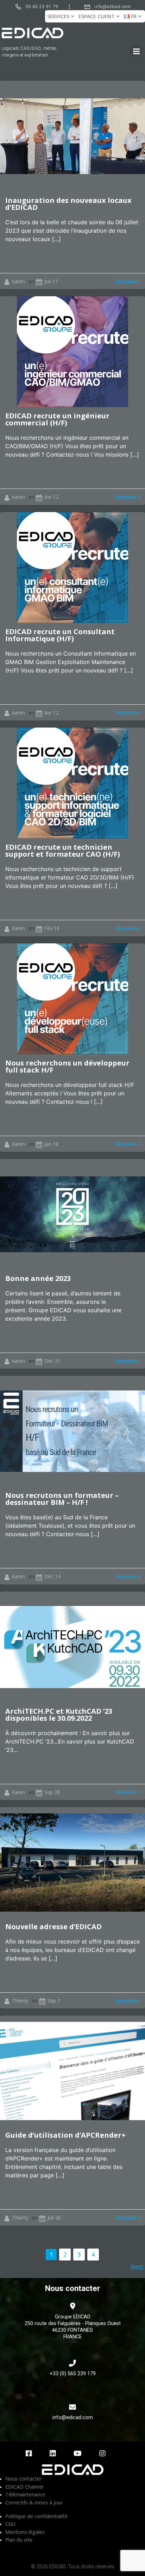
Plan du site (19, 2540)
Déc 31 (52, 1361)
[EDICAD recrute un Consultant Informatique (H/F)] (72, 567)
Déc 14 (52, 1576)
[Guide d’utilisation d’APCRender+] (72, 2071)
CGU (10, 2524)
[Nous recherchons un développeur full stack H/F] (72, 998)
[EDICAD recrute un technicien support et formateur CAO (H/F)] (72, 782)
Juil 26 (54, 2218)
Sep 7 (54, 2001)
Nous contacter (23, 2479)
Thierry (20, 2001)
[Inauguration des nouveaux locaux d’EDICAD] (72, 135)
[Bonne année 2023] (72, 1214)
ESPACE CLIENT (97, 16)
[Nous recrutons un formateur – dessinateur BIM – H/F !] (72, 1431)
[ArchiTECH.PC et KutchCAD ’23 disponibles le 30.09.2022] (72, 1646)
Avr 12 (52, 497)
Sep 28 (52, 1792)
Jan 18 (51, 1144)
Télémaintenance (25, 2494)
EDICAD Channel (24, 2487)
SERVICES (58, 16)
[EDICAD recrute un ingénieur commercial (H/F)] (72, 351)
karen (19, 281)
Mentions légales (25, 2532)
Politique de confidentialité (36, 2516)
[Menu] (135, 51)
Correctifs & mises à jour (34, 2502)
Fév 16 (52, 928)
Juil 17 (51, 281)
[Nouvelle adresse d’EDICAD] (72, 1862)
